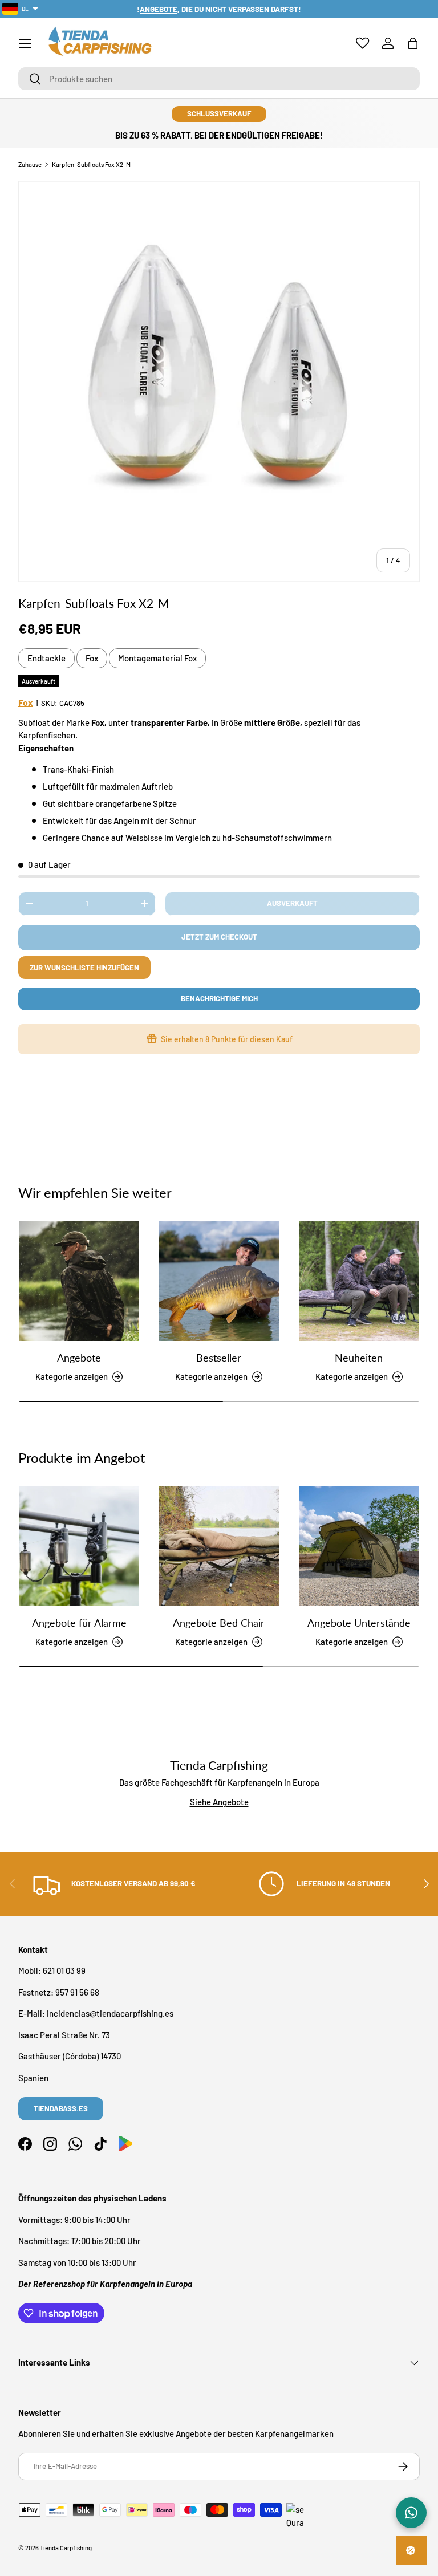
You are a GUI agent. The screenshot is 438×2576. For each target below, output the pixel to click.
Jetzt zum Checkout (219, 937)
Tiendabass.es (61, 2108)
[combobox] (219, 79)
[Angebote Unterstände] (359, 1546)
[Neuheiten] (359, 1281)
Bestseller (219, 1358)
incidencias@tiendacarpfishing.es (110, 2013)
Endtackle (46, 658)
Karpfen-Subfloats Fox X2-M (91, 164)
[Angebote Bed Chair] (219, 1546)
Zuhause (30, 164)
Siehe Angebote (219, 1802)
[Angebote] (79, 1281)
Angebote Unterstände (359, 1623)
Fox (92, 658)
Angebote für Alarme (79, 1623)
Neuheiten (359, 1358)
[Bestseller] (219, 1281)
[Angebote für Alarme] (79, 1546)
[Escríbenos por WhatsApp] (411, 2513)
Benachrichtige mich (219, 998)
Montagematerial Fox (157, 658)
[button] (413, 43)
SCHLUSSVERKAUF (219, 113)
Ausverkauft (292, 903)
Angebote (79, 1358)
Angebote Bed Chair (219, 1623)
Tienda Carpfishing (66, 2548)
